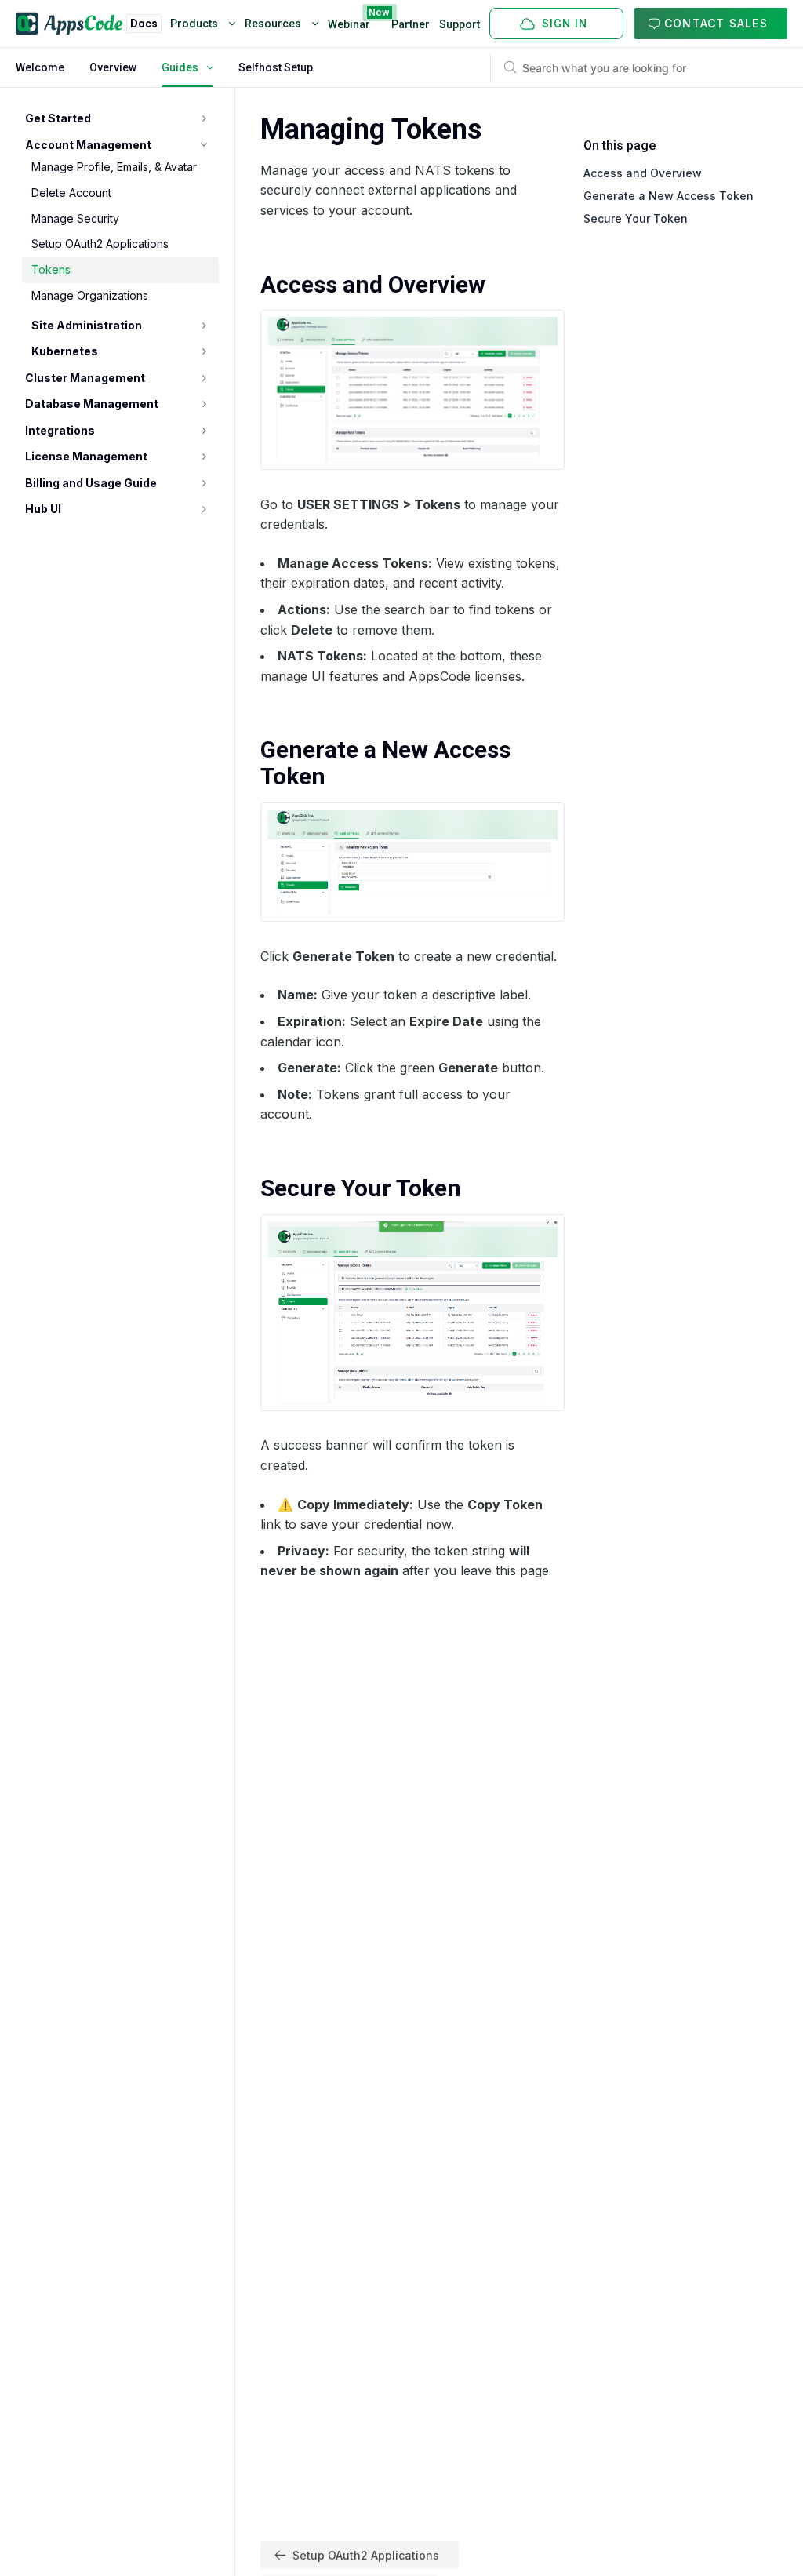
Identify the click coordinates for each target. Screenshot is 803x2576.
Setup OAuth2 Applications (100, 244)
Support (460, 24)
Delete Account (71, 193)
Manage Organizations (90, 295)
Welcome (40, 67)
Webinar (349, 21)
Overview (113, 67)
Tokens (51, 269)
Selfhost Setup (276, 67)
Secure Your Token (636, 218)
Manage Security (75, 218)
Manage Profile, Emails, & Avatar (114, 167)
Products (195, 24)
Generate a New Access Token (669, 196)
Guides (180, 67)
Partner (411, 24)
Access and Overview (643, 173)
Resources (274, 24)
